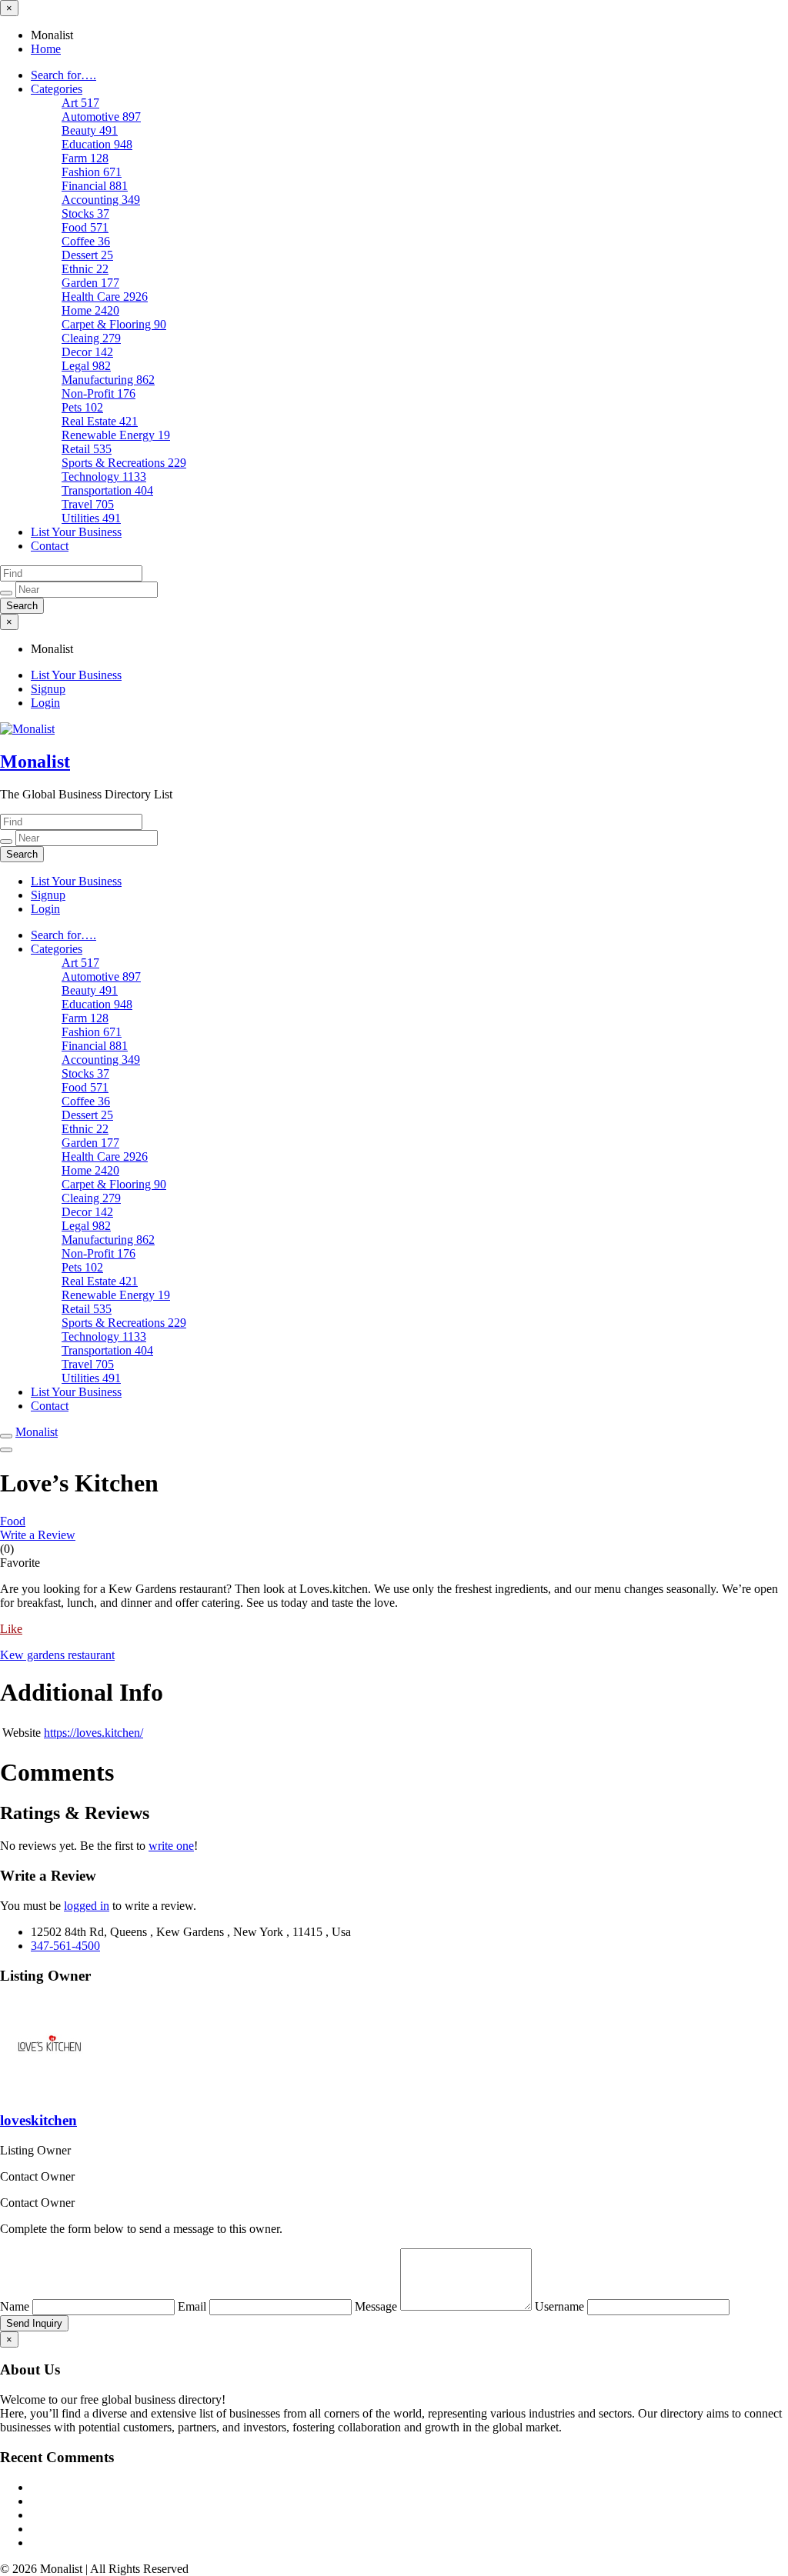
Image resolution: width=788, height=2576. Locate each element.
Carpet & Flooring (114, 324)
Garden (90, 283)
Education (97, 144)
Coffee (86, 241)
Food (85, 227)
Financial (95, 186)
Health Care (105, 297)
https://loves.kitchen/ (93, 1733)
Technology (104, 477)
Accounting (101, 200)
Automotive (101, 117)
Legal (86, 366)
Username (561, 2306)
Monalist (35, 761)
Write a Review (38, 1535)
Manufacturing (108, 380)
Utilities (91, 518)
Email (194, 2306)
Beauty (90, 130)
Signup (48, 689)
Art (80, 103)
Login (45, 703)
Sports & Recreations (124, 463)
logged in (87, 1906)
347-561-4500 (65, 1946)
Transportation (107, 490)
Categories (57, 89)
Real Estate (100, 421)
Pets (82, 407)
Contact (50, 546)
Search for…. (63, 75)
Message (377, 2306)
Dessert (87, 255)
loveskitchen (38, 2120)
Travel (88, 504)
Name (16, 2306)
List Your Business (76, 532)
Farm (85, 158)
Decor (87, 352)
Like (11, 1629)
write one (171, 1846)
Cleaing (91, 338)
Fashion (92, 172)
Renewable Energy (116, 435)
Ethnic (85, 269)
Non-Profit (98, 393)
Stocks (85, 213)
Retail (87, 449)
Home (46, 49)
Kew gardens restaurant (57, 1655)
